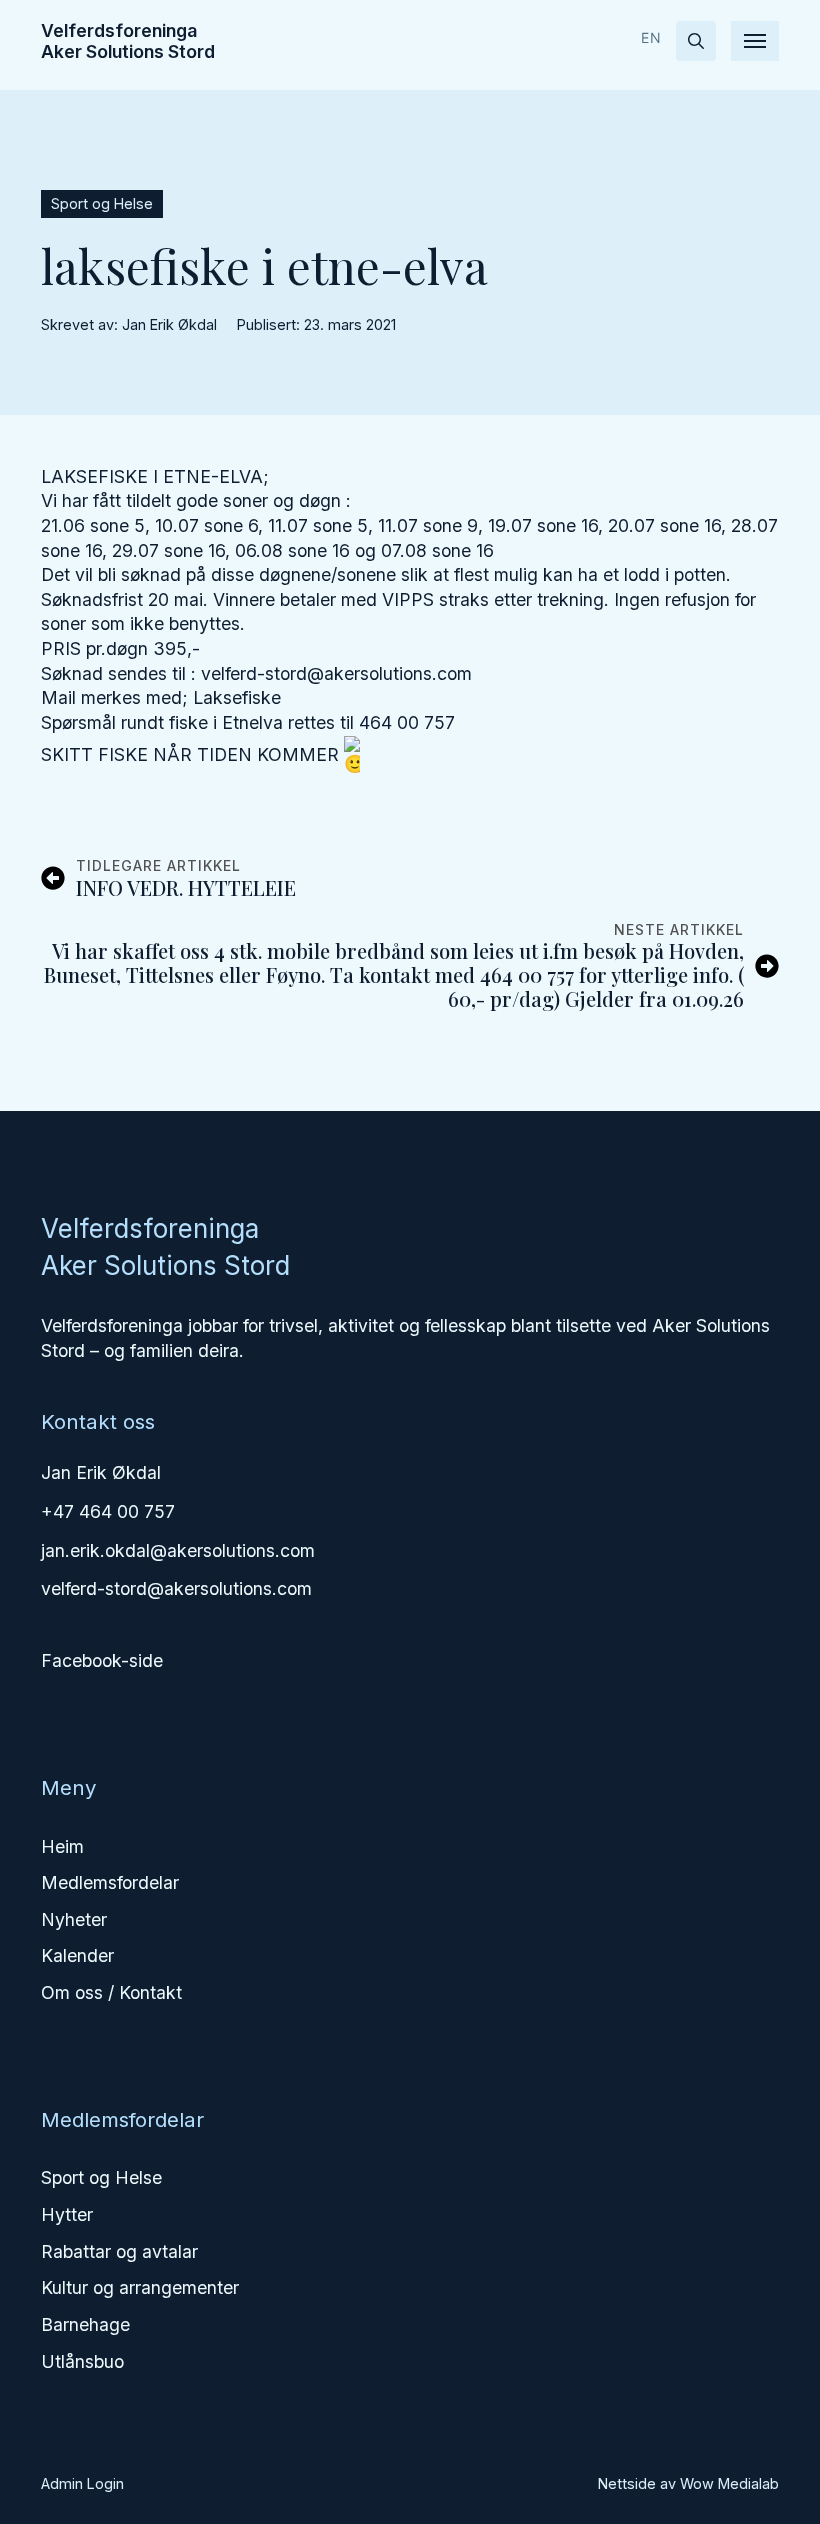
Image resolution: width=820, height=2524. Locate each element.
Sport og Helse (101, 2177)
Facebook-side (102, 1660)
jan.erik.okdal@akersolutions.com (178, 1550)
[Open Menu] (755, 41)
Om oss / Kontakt (111, 1992)
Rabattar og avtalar (119, 2251)
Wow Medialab (729, 2483)
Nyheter (74, 1919)
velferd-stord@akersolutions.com (176, 1588)
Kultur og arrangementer (140, 2287)
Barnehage (85, 2324)
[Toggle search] (696, 41)
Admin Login (82, 2483)
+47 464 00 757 (108, 1511)
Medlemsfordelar (110, 1882)
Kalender (77, 1955)
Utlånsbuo (82, 2361)
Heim (62, 1846)
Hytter (67, 2214)
